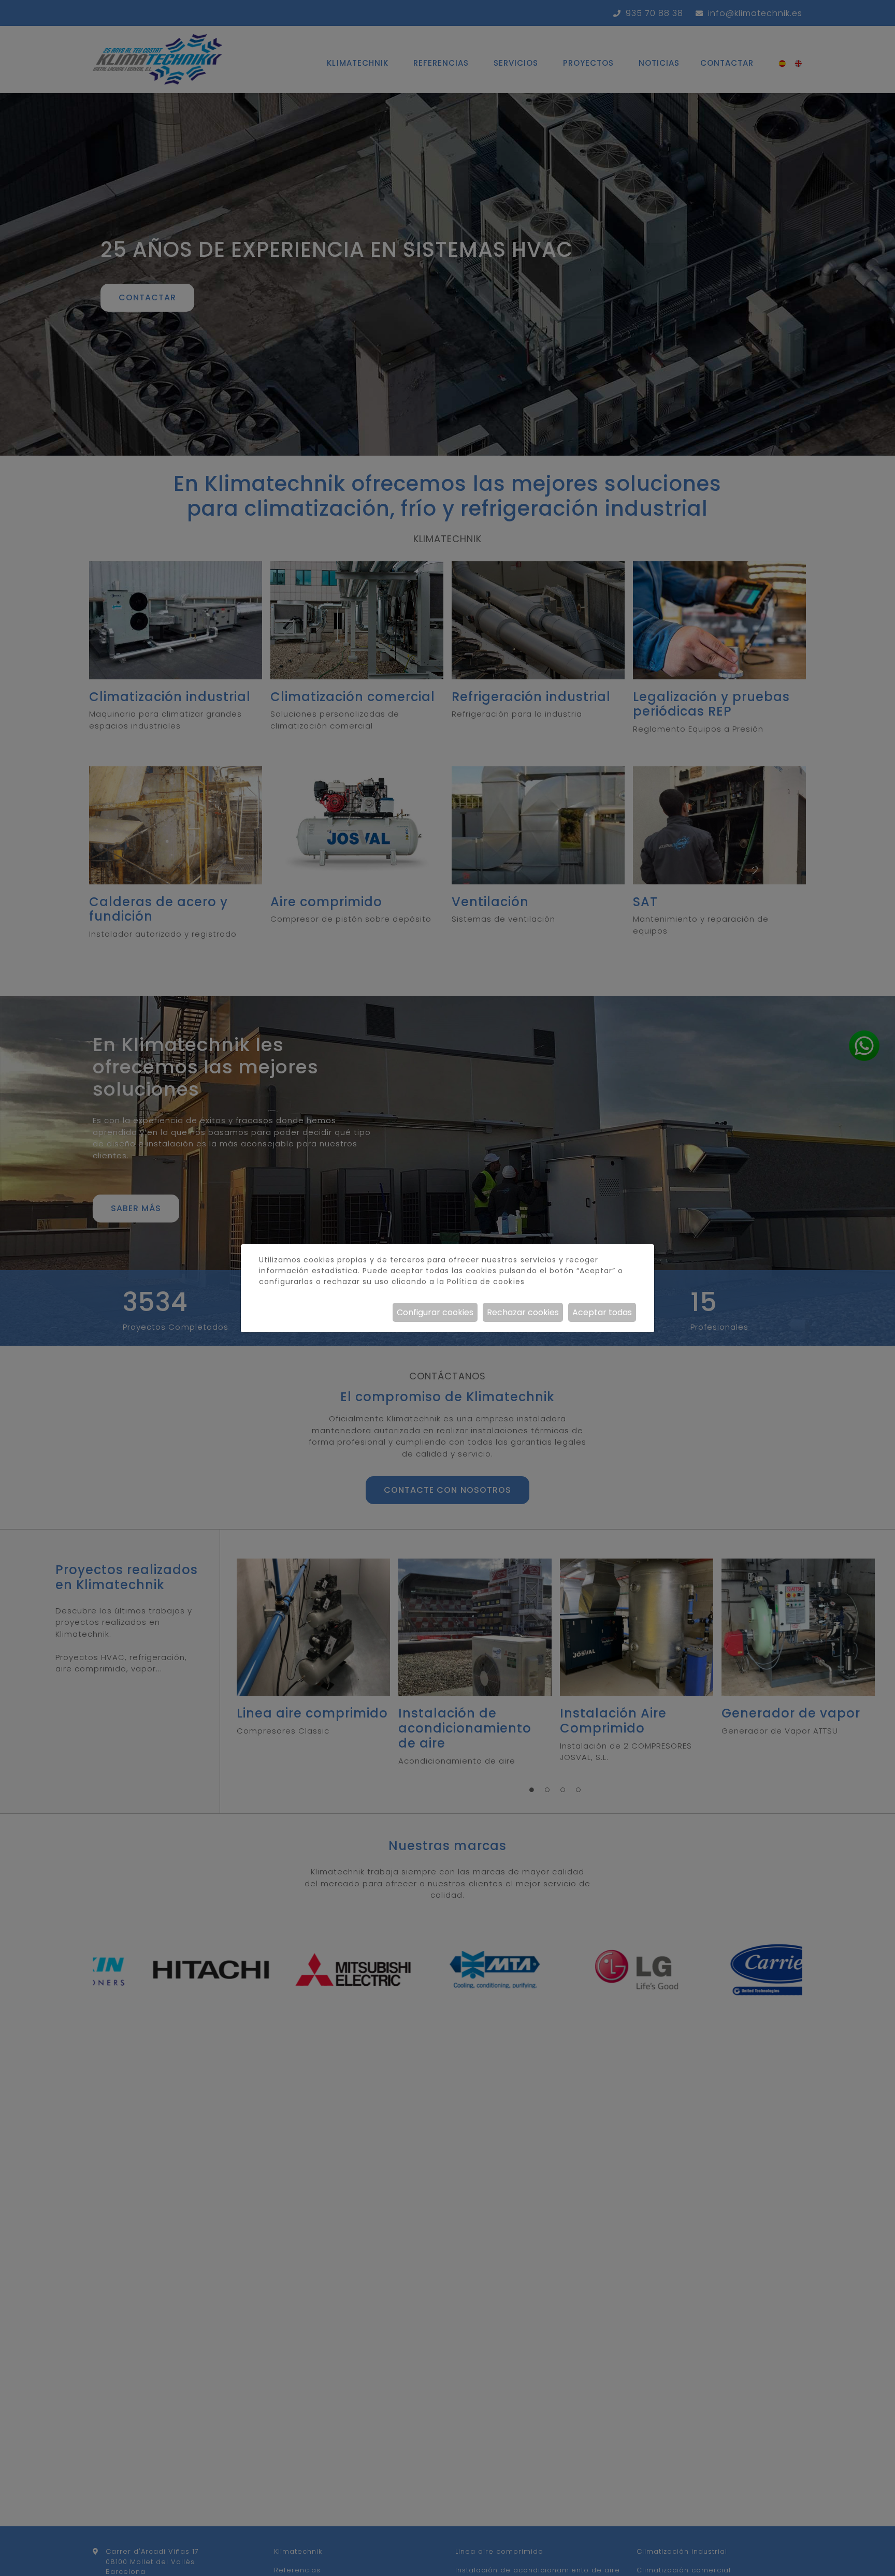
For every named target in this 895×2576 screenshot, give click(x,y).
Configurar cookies (435, 1312)
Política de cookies (486, 1282)
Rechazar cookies (523, 1312)
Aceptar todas (602, 1312)
